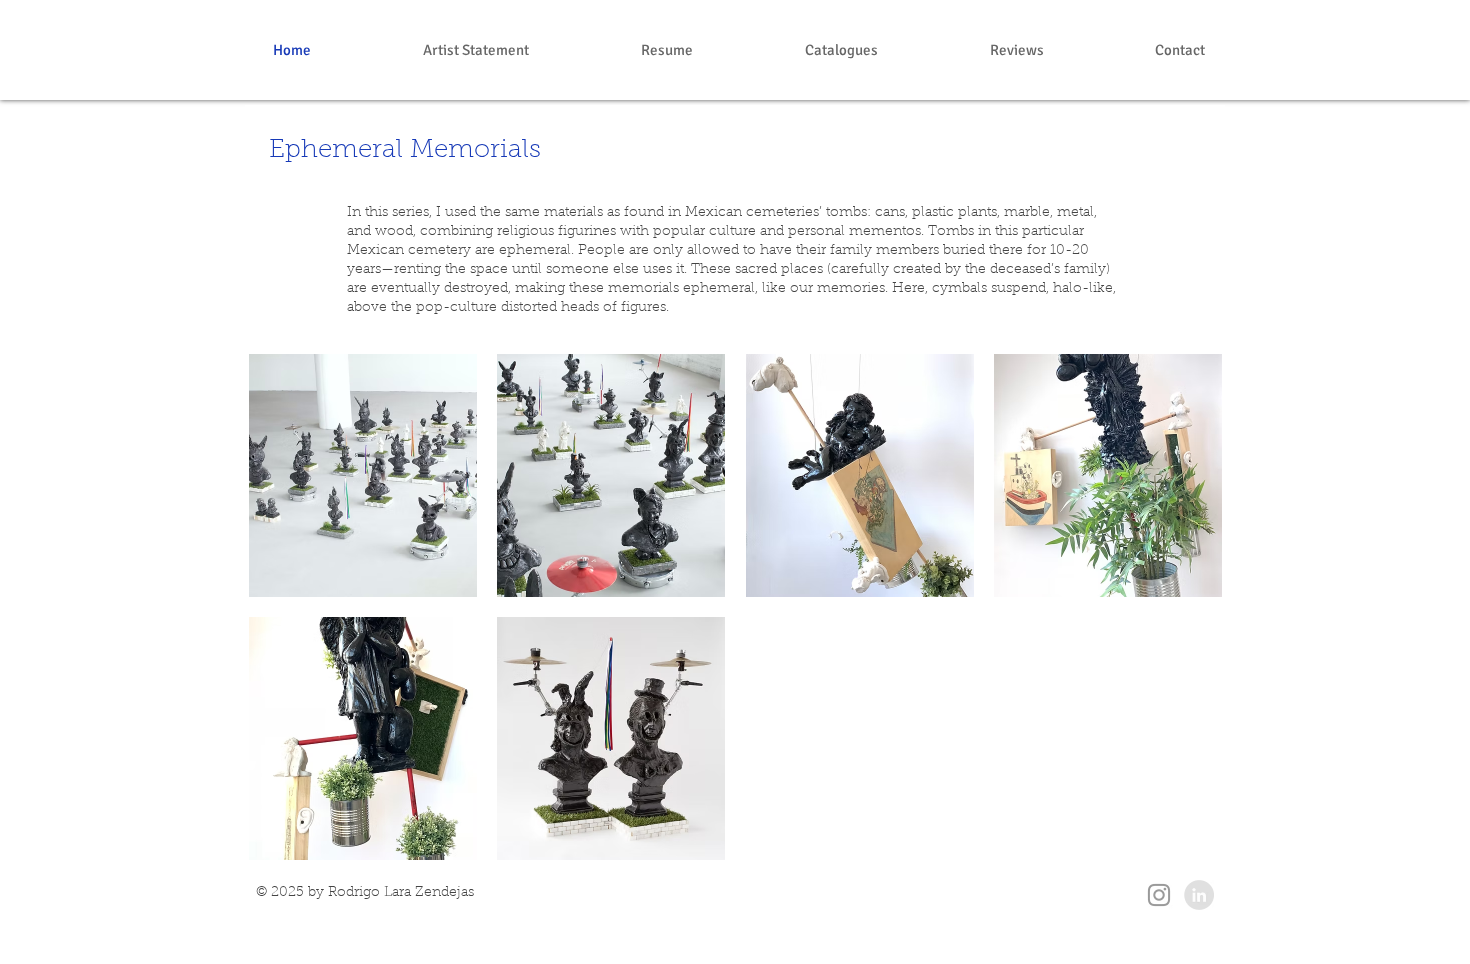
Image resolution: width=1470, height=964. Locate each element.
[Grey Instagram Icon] (1159, 895)
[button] (363, 475)
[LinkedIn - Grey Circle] (1199, 895)
